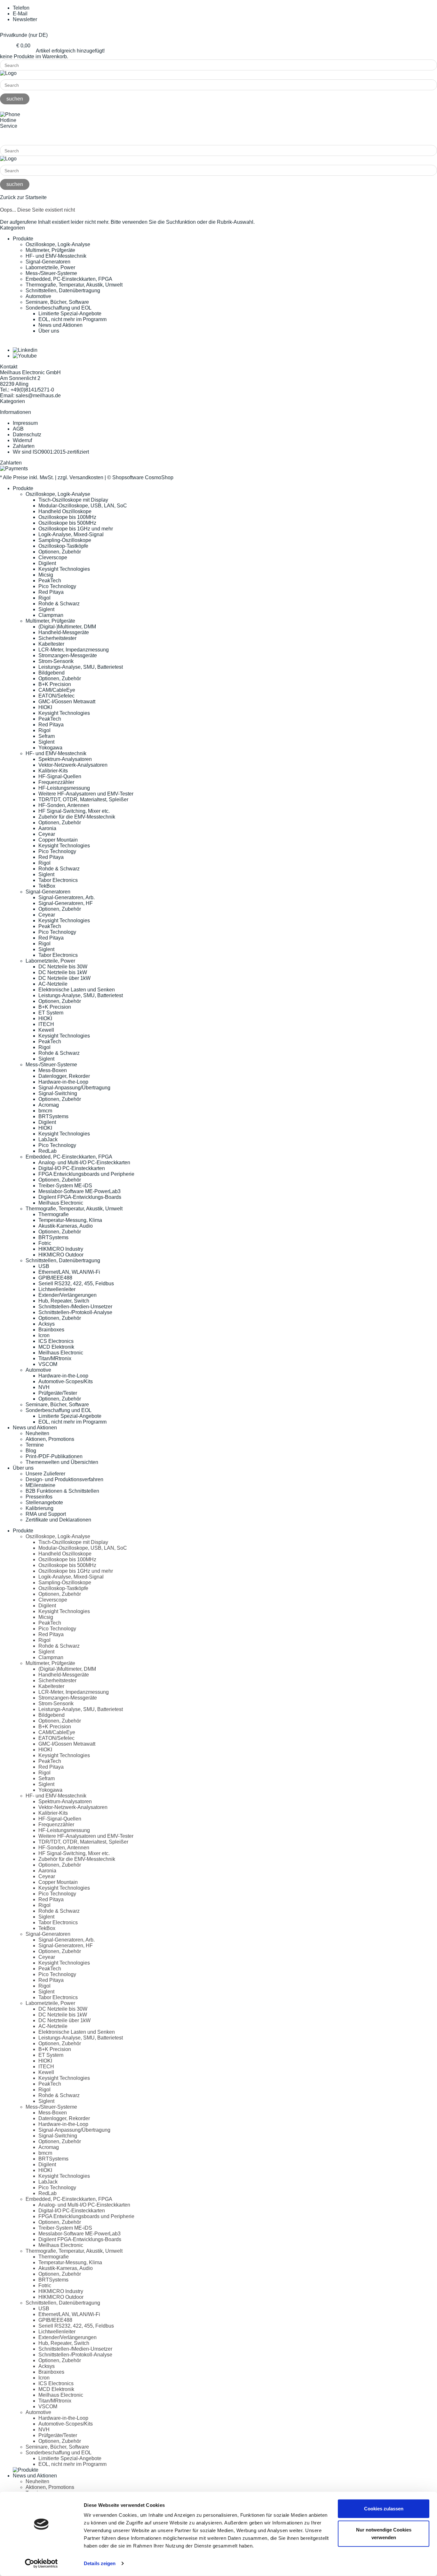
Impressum (25, 423)
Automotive (38, 296)
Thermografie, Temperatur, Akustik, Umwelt (74, 285)
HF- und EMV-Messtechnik (56, 256)
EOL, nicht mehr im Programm (72, 319)
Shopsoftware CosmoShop (143, 477)
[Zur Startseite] (8, 73)
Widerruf (22, 440)
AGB (18, 429)
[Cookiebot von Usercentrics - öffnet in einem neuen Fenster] (41, 2564)
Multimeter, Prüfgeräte (50, 250)
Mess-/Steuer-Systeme (51, 273)
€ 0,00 (23, 46)
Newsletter (25, 19)
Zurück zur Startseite (23, 197)
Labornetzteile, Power (50, 267)
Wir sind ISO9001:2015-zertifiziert (51, 452)
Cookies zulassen (384, 2509)
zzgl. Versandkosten (80, 477)
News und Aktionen (60, 325)
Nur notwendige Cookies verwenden (384, 2533)
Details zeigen (100, 2563)
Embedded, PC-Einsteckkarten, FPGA (69, 279)
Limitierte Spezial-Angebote (70, 314)
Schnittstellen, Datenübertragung (63, 291)
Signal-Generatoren (48, 262)
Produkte (23, 239)
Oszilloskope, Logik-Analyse (58, 244)
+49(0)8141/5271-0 (22, 137)
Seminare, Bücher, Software (57, 302)
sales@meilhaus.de (38, 396)
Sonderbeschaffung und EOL (59, 308)
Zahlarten (24, 446)
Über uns (49, 331)
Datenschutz (27, 435)
